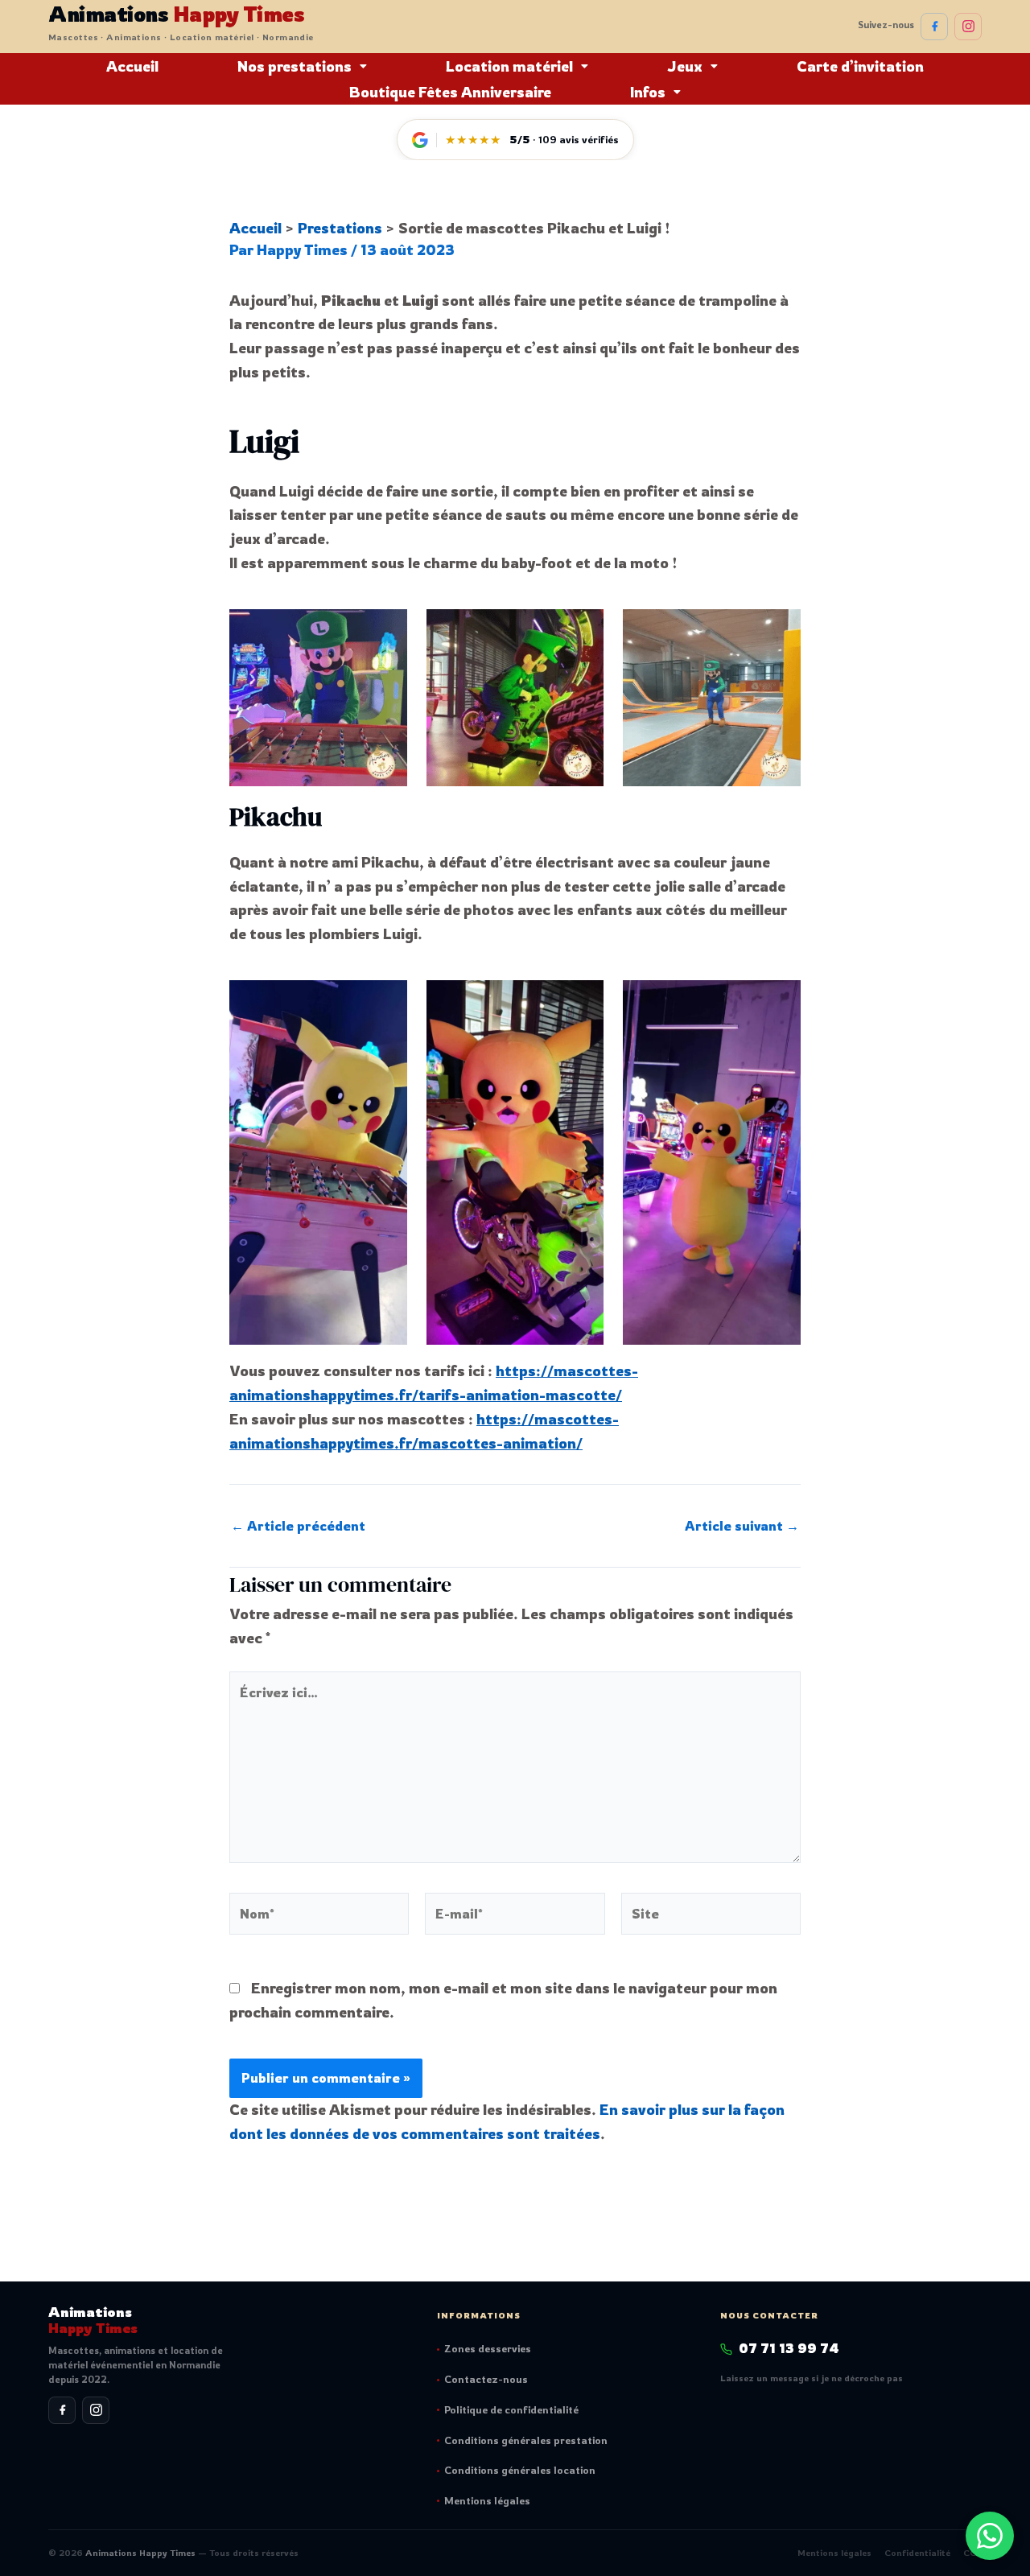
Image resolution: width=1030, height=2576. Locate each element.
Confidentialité (917, 2553)
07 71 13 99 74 (789, 2348)
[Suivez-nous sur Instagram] (96, 2410)
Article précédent (298, 1526)
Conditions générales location (520, 2470)
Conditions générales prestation (526, 2440)
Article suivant (742, 1526)
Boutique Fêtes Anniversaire (450, 92)
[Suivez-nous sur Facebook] (62, 2410)
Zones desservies (488, 2348)
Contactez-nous (486, 2379)
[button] (302, 66)
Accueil (132, 66)
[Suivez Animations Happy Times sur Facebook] (934, 27)
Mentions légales (487, 2500)
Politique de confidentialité (511, 2409)
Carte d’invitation (860, 66)
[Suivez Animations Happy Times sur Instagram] (968, 27)
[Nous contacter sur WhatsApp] (990, 2536)
